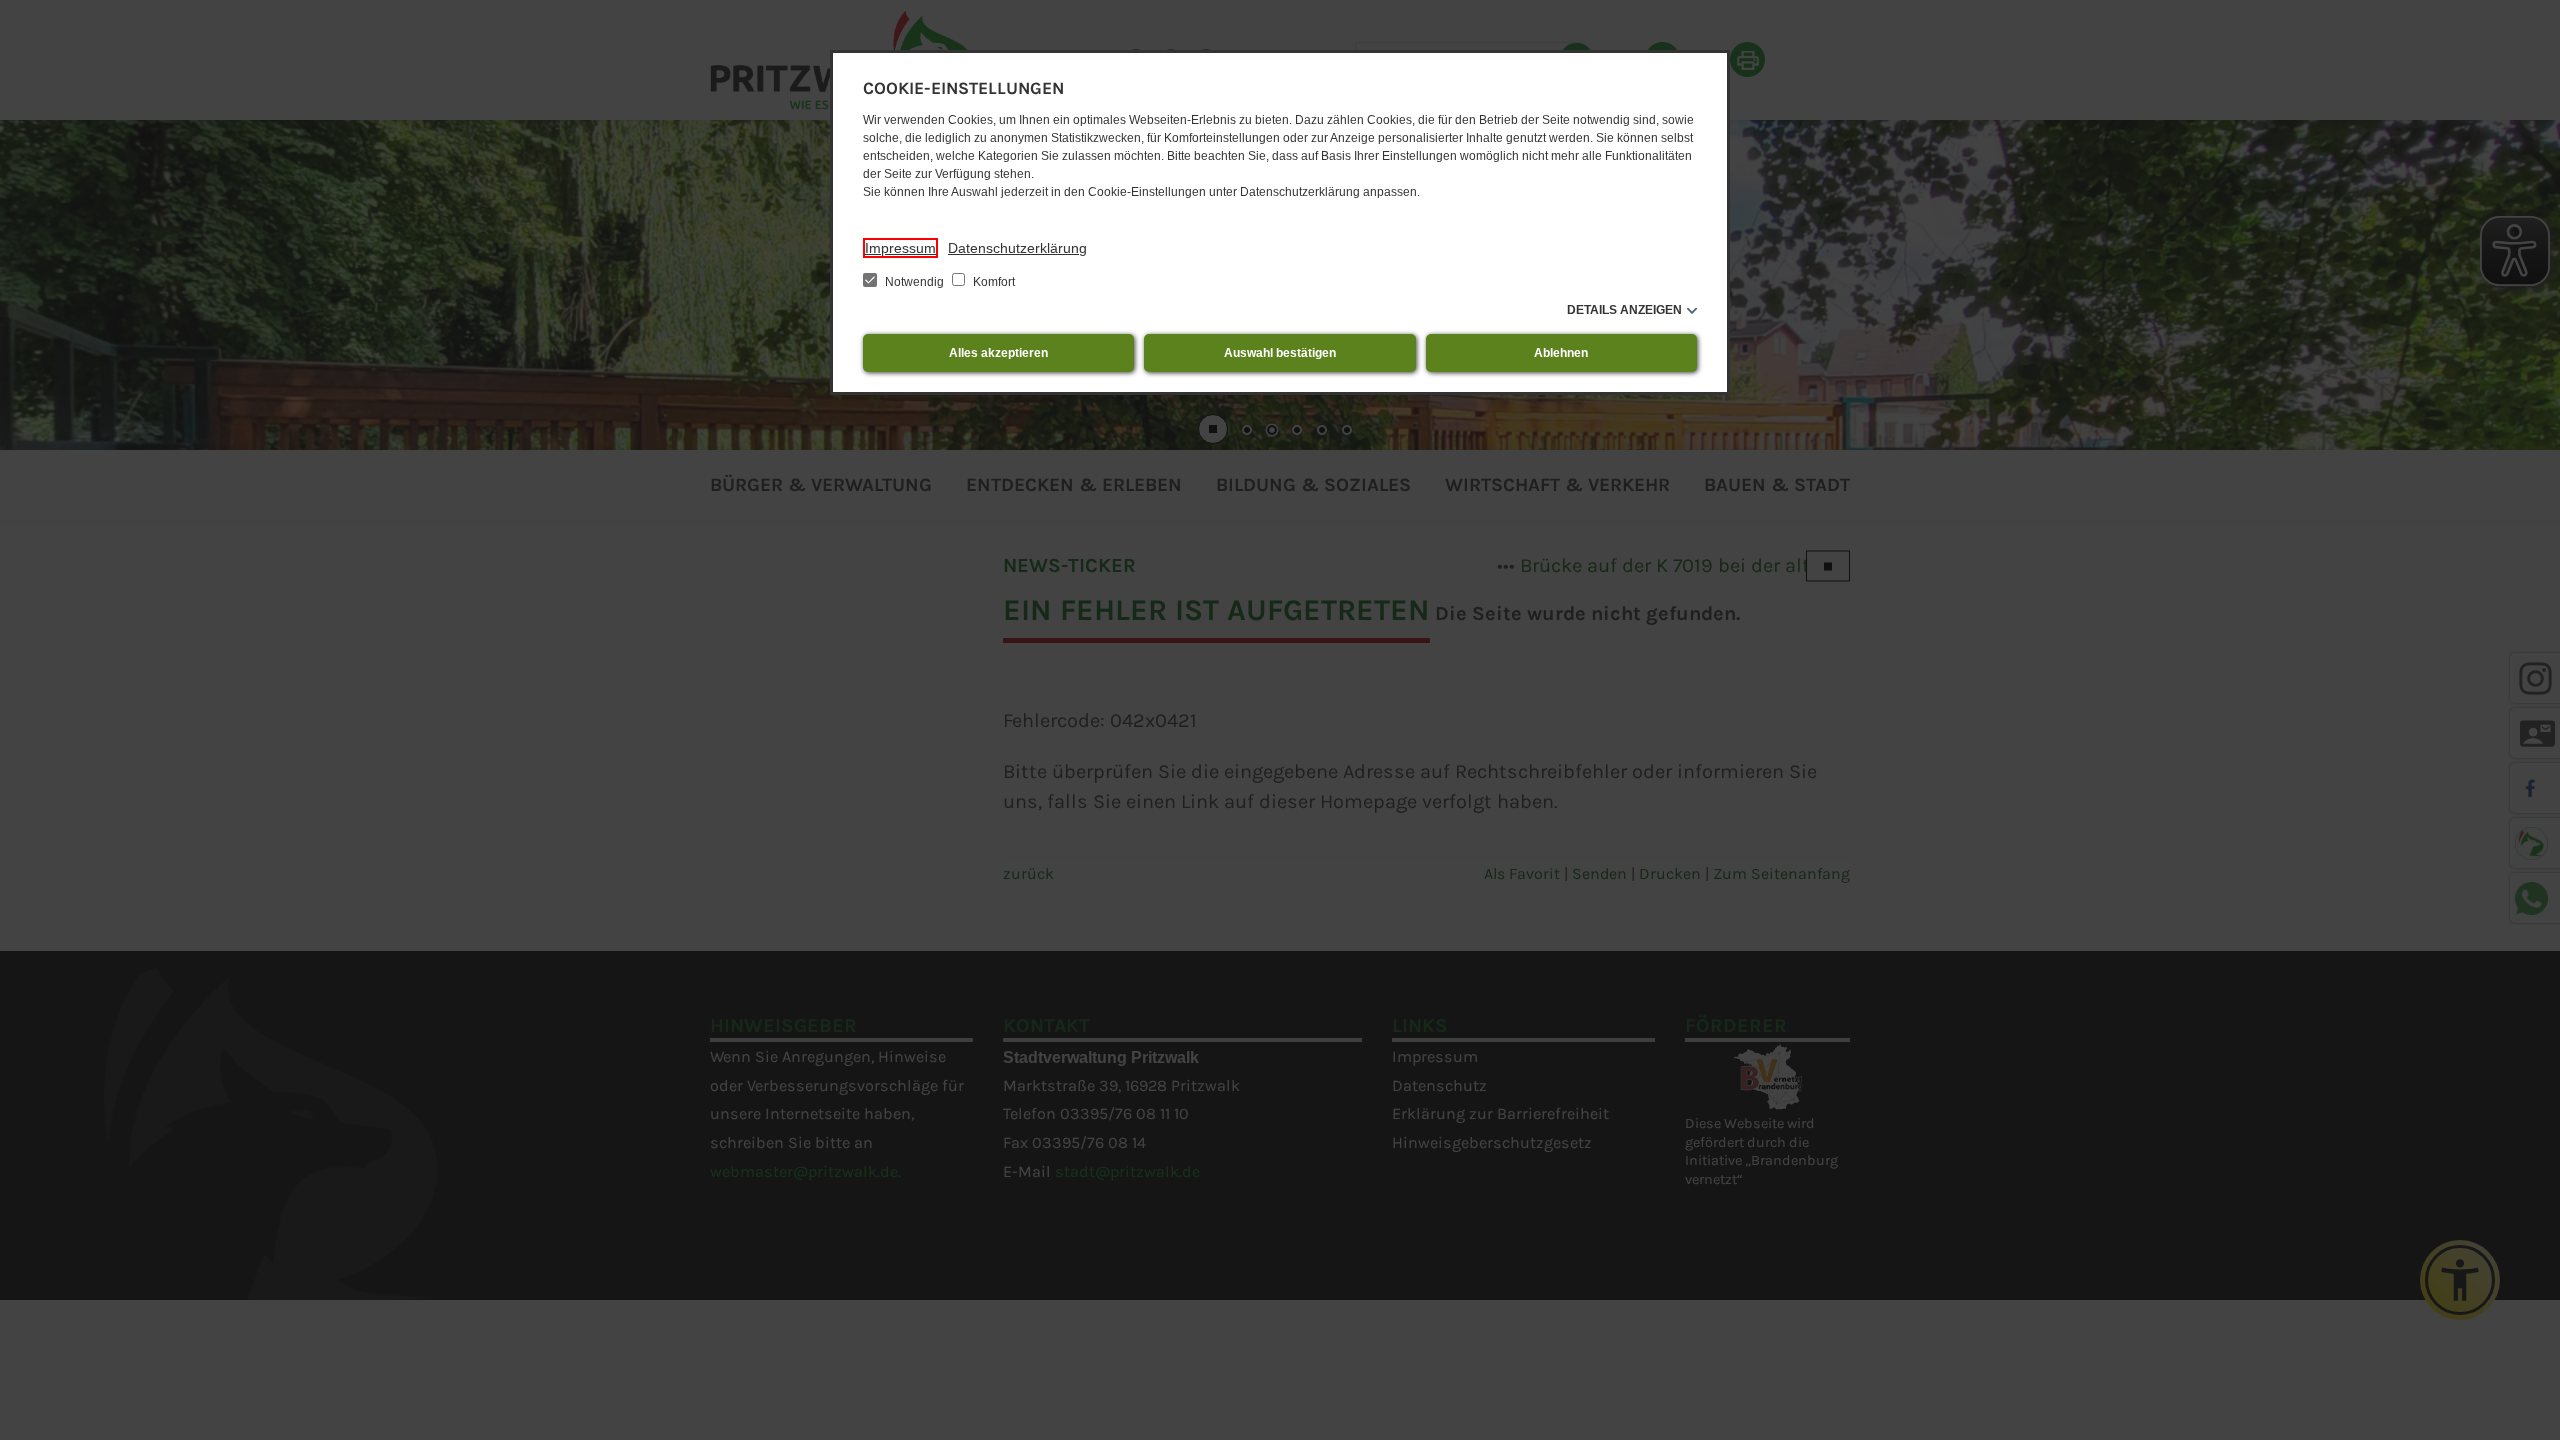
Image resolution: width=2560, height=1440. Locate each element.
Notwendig (914, 282)
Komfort (992, 282)
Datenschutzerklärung (1017, 248)
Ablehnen (1561, 353)
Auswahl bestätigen (1280, 353)
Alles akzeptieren (998, 353)
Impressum (900, 248)
